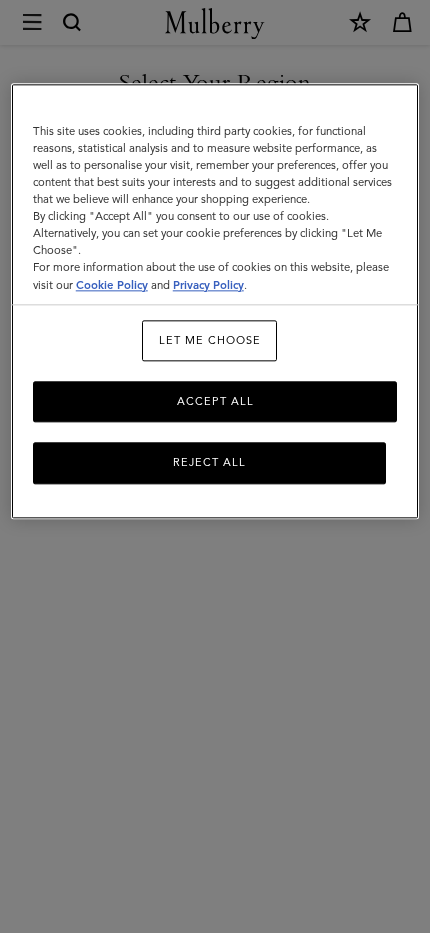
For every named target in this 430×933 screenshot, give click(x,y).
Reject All (209, 463)
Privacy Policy (208, 285)
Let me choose (210, 340)
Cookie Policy (112, 285)
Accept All (215, 401)
